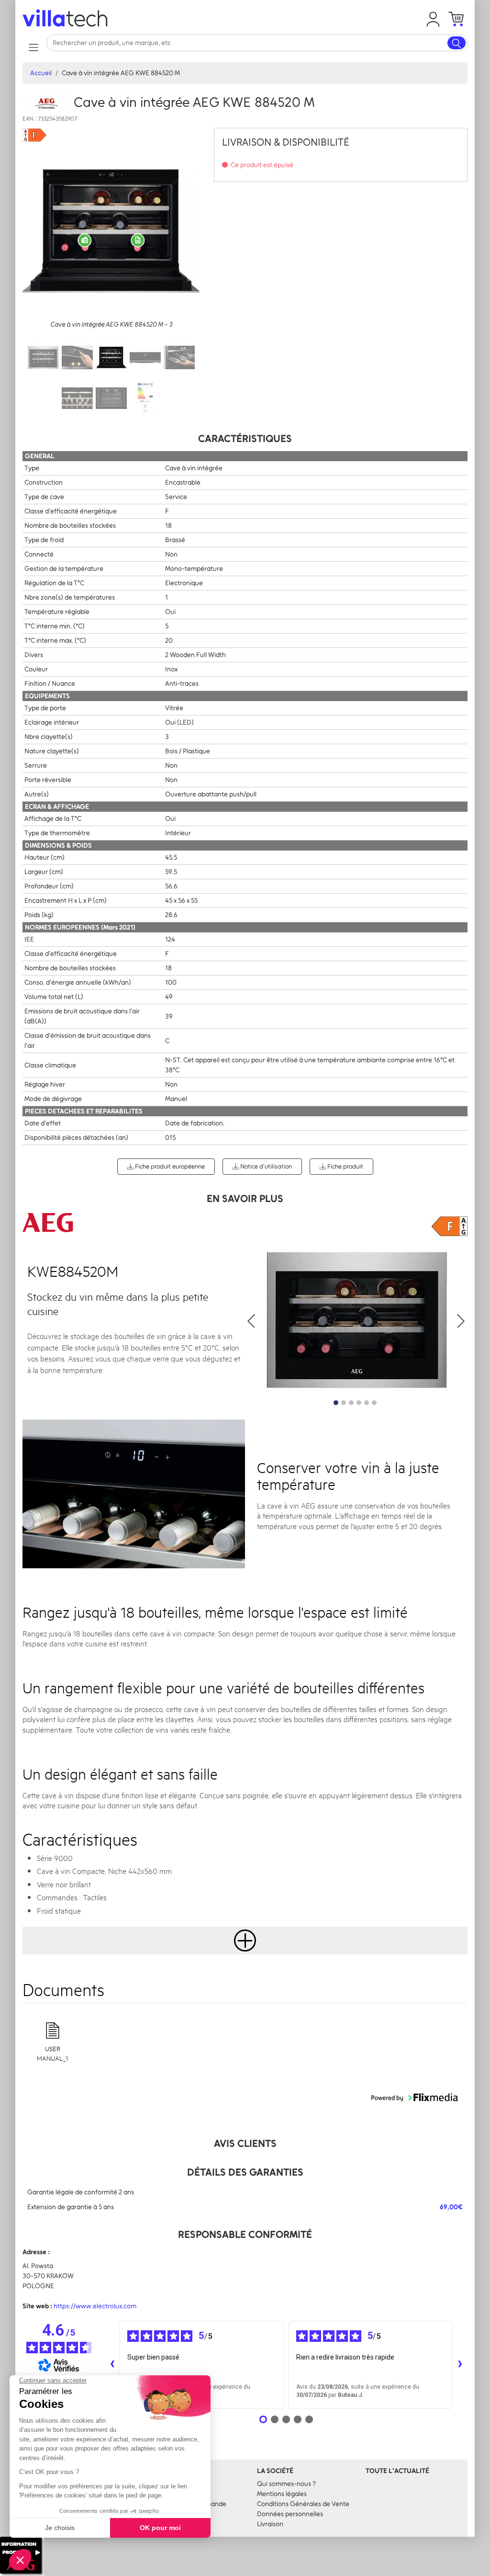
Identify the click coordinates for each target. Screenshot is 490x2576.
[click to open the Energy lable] (450, 1226)
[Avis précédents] (112, 2365)
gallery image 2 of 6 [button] (344, 1403)
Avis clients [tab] (245, 2143)
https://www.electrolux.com (95, 2306)
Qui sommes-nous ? (286, 2484)
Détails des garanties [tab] (245, 2172)
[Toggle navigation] (33, 47)
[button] (433, 19)
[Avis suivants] (460, 2365)
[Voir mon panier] (456, 19)
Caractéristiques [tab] (245, 438)
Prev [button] (252, 1321)
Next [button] (460, 1321)
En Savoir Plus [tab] (245, 1198)
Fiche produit (345, 1166)
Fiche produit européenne (169, 1166)
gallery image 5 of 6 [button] (367, 1403)
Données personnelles (290, 2514)
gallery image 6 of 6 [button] (374, 1403)
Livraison (270, 2524)
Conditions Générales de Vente (303, 2504)
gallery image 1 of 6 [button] (336, 1403)
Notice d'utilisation (265, 1166)
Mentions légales (282, 2494)
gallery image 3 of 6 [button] (351, 1403)
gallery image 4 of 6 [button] (359, 1403)
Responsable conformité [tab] (245, 2234)
